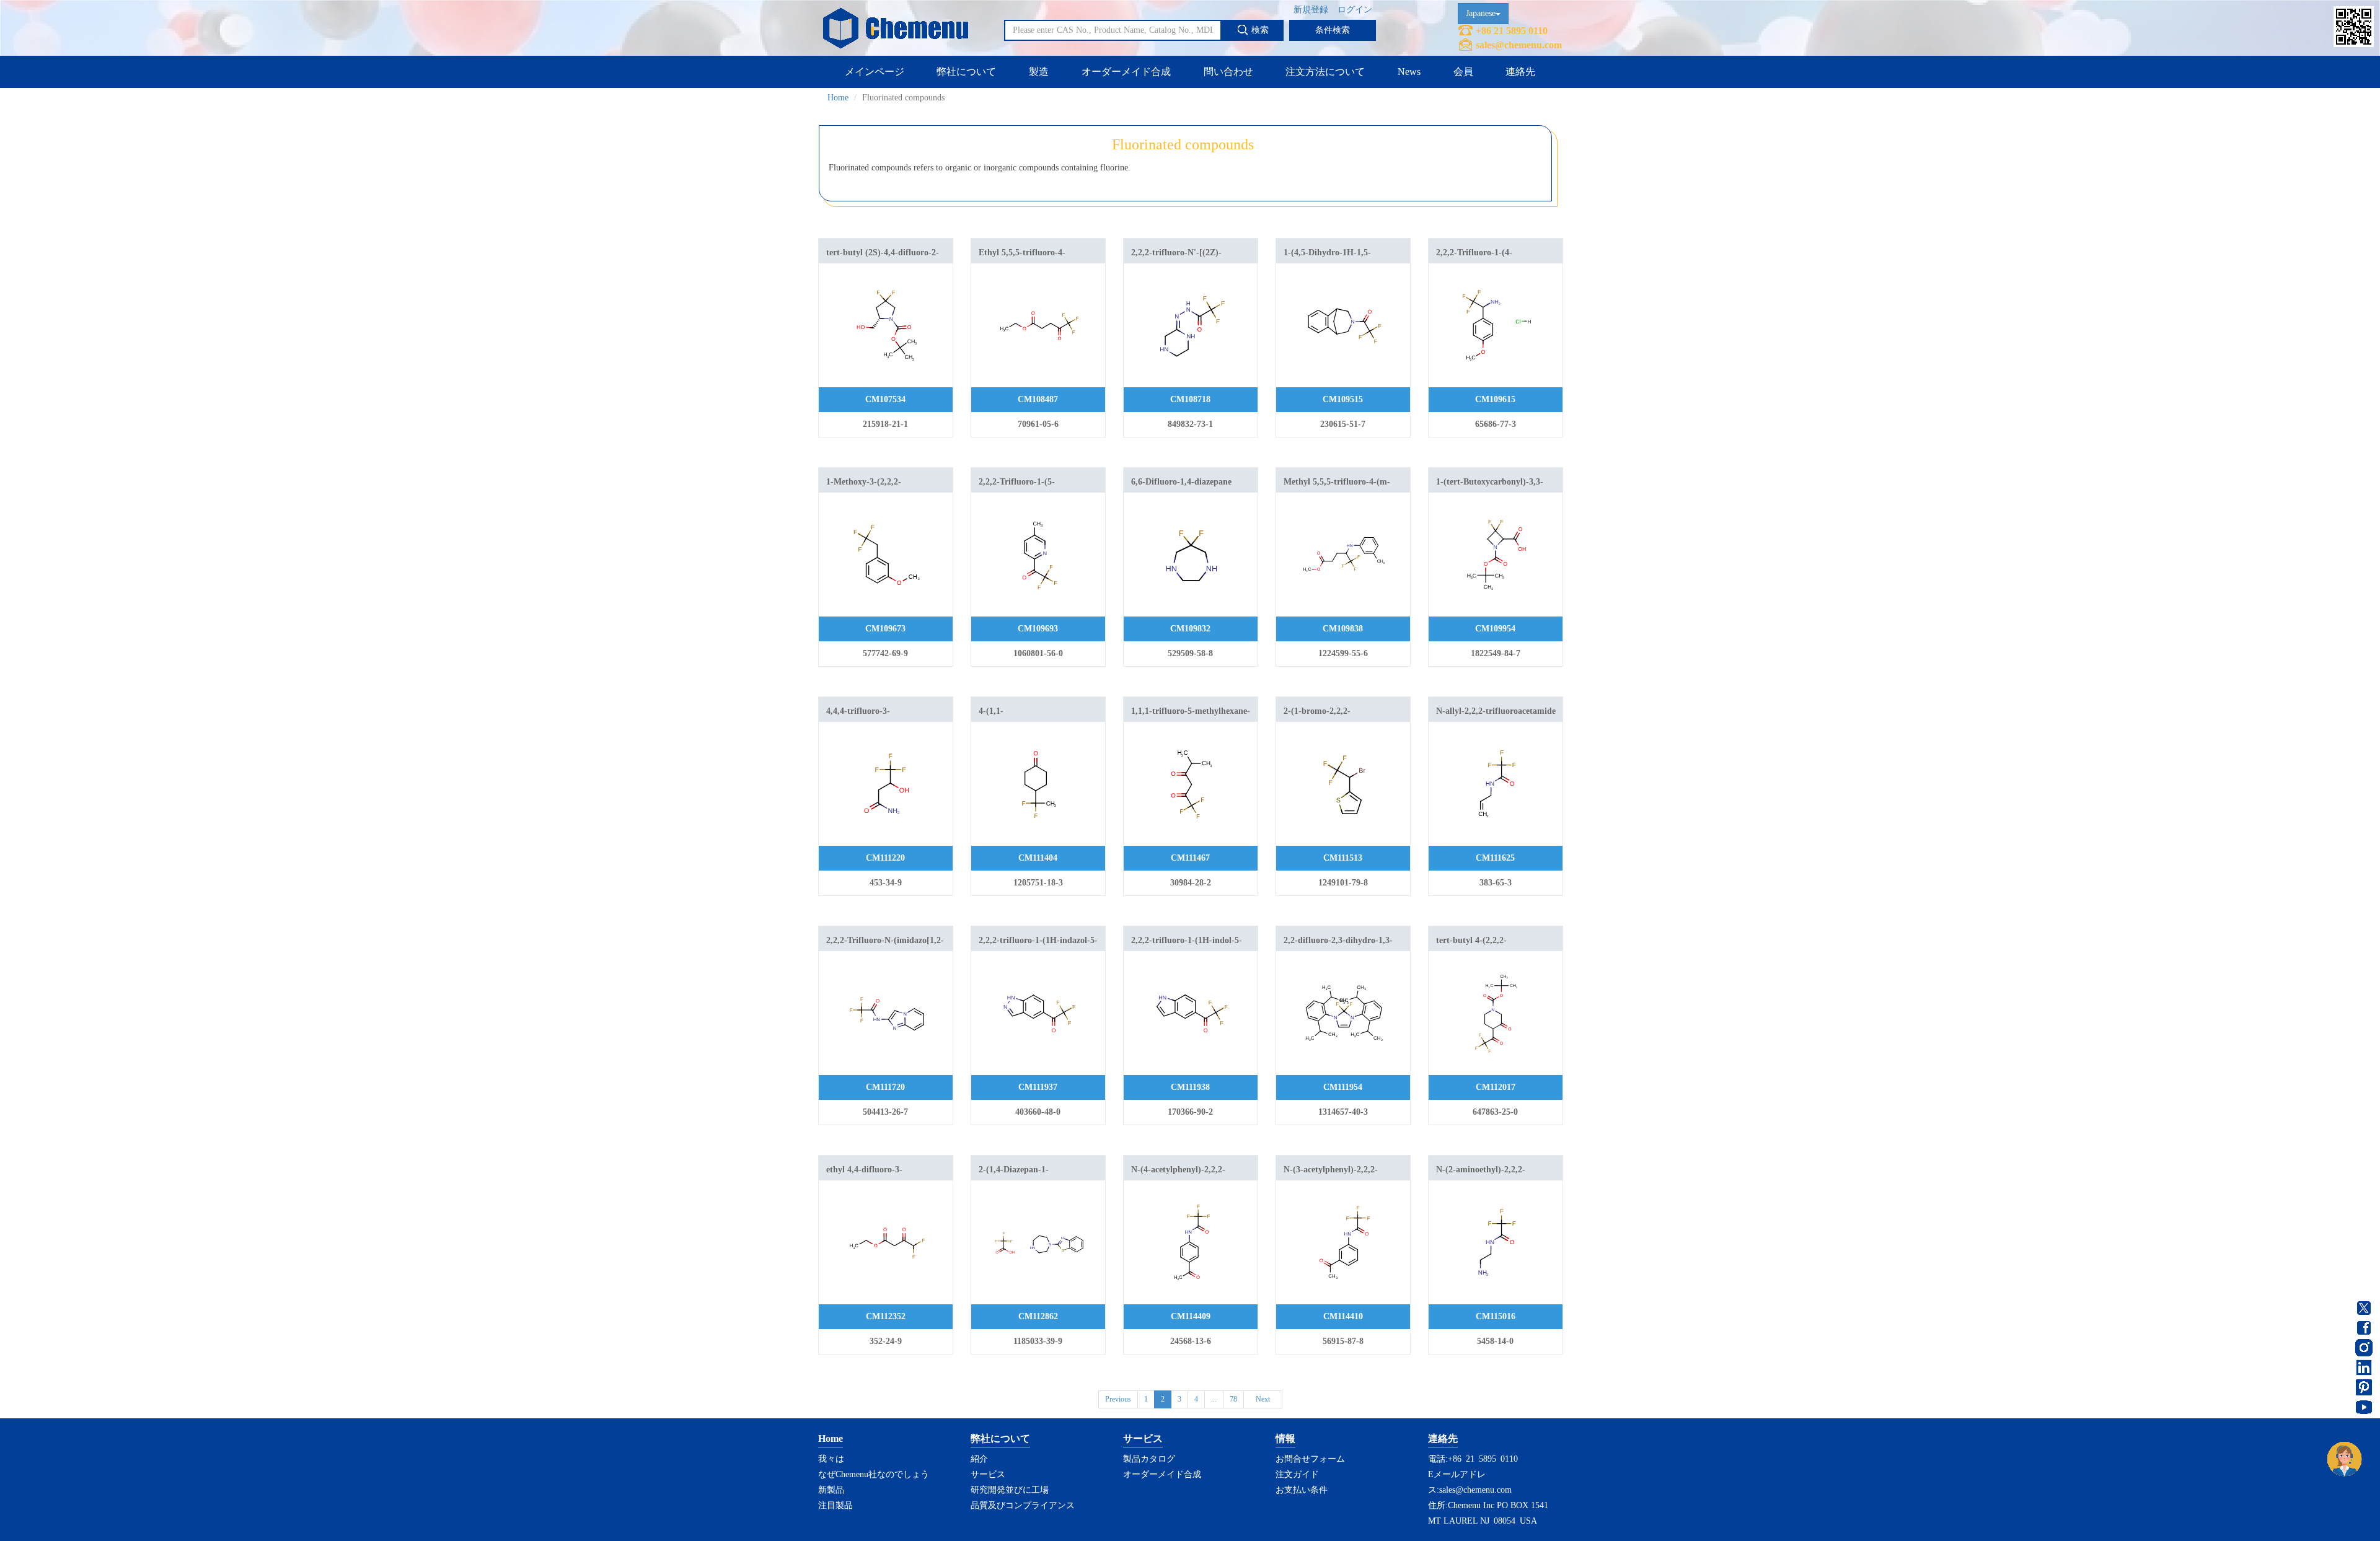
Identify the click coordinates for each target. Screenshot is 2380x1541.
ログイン (1355, 10)
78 (1233, 1399)
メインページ (875, 72)
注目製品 (835, 1505)
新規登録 (1311, 10)
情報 (1285, 1438)
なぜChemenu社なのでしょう (874, 1474)
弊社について (966, 72)
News (1409, 72)
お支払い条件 (1302, 1490)
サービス (988, 1474)
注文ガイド (1297, 1474)
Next (1263, 1399)
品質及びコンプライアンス (1023, 1505)
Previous (1118, 1399)
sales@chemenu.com (1519, 45)
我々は (831, 1459)
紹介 (979, 1459)
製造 (1039, 72)
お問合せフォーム (1310, 1459)
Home (838, 98)
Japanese (1481, 13)
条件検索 (1333, 30)
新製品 (831, 1490)
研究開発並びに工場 (1010, 1490)
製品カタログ (1149, 1459)
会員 (1463, 72)
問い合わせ (1228, 72)
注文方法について (1325, 72)
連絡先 (1520, 72)
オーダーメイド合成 (1126, 72)
